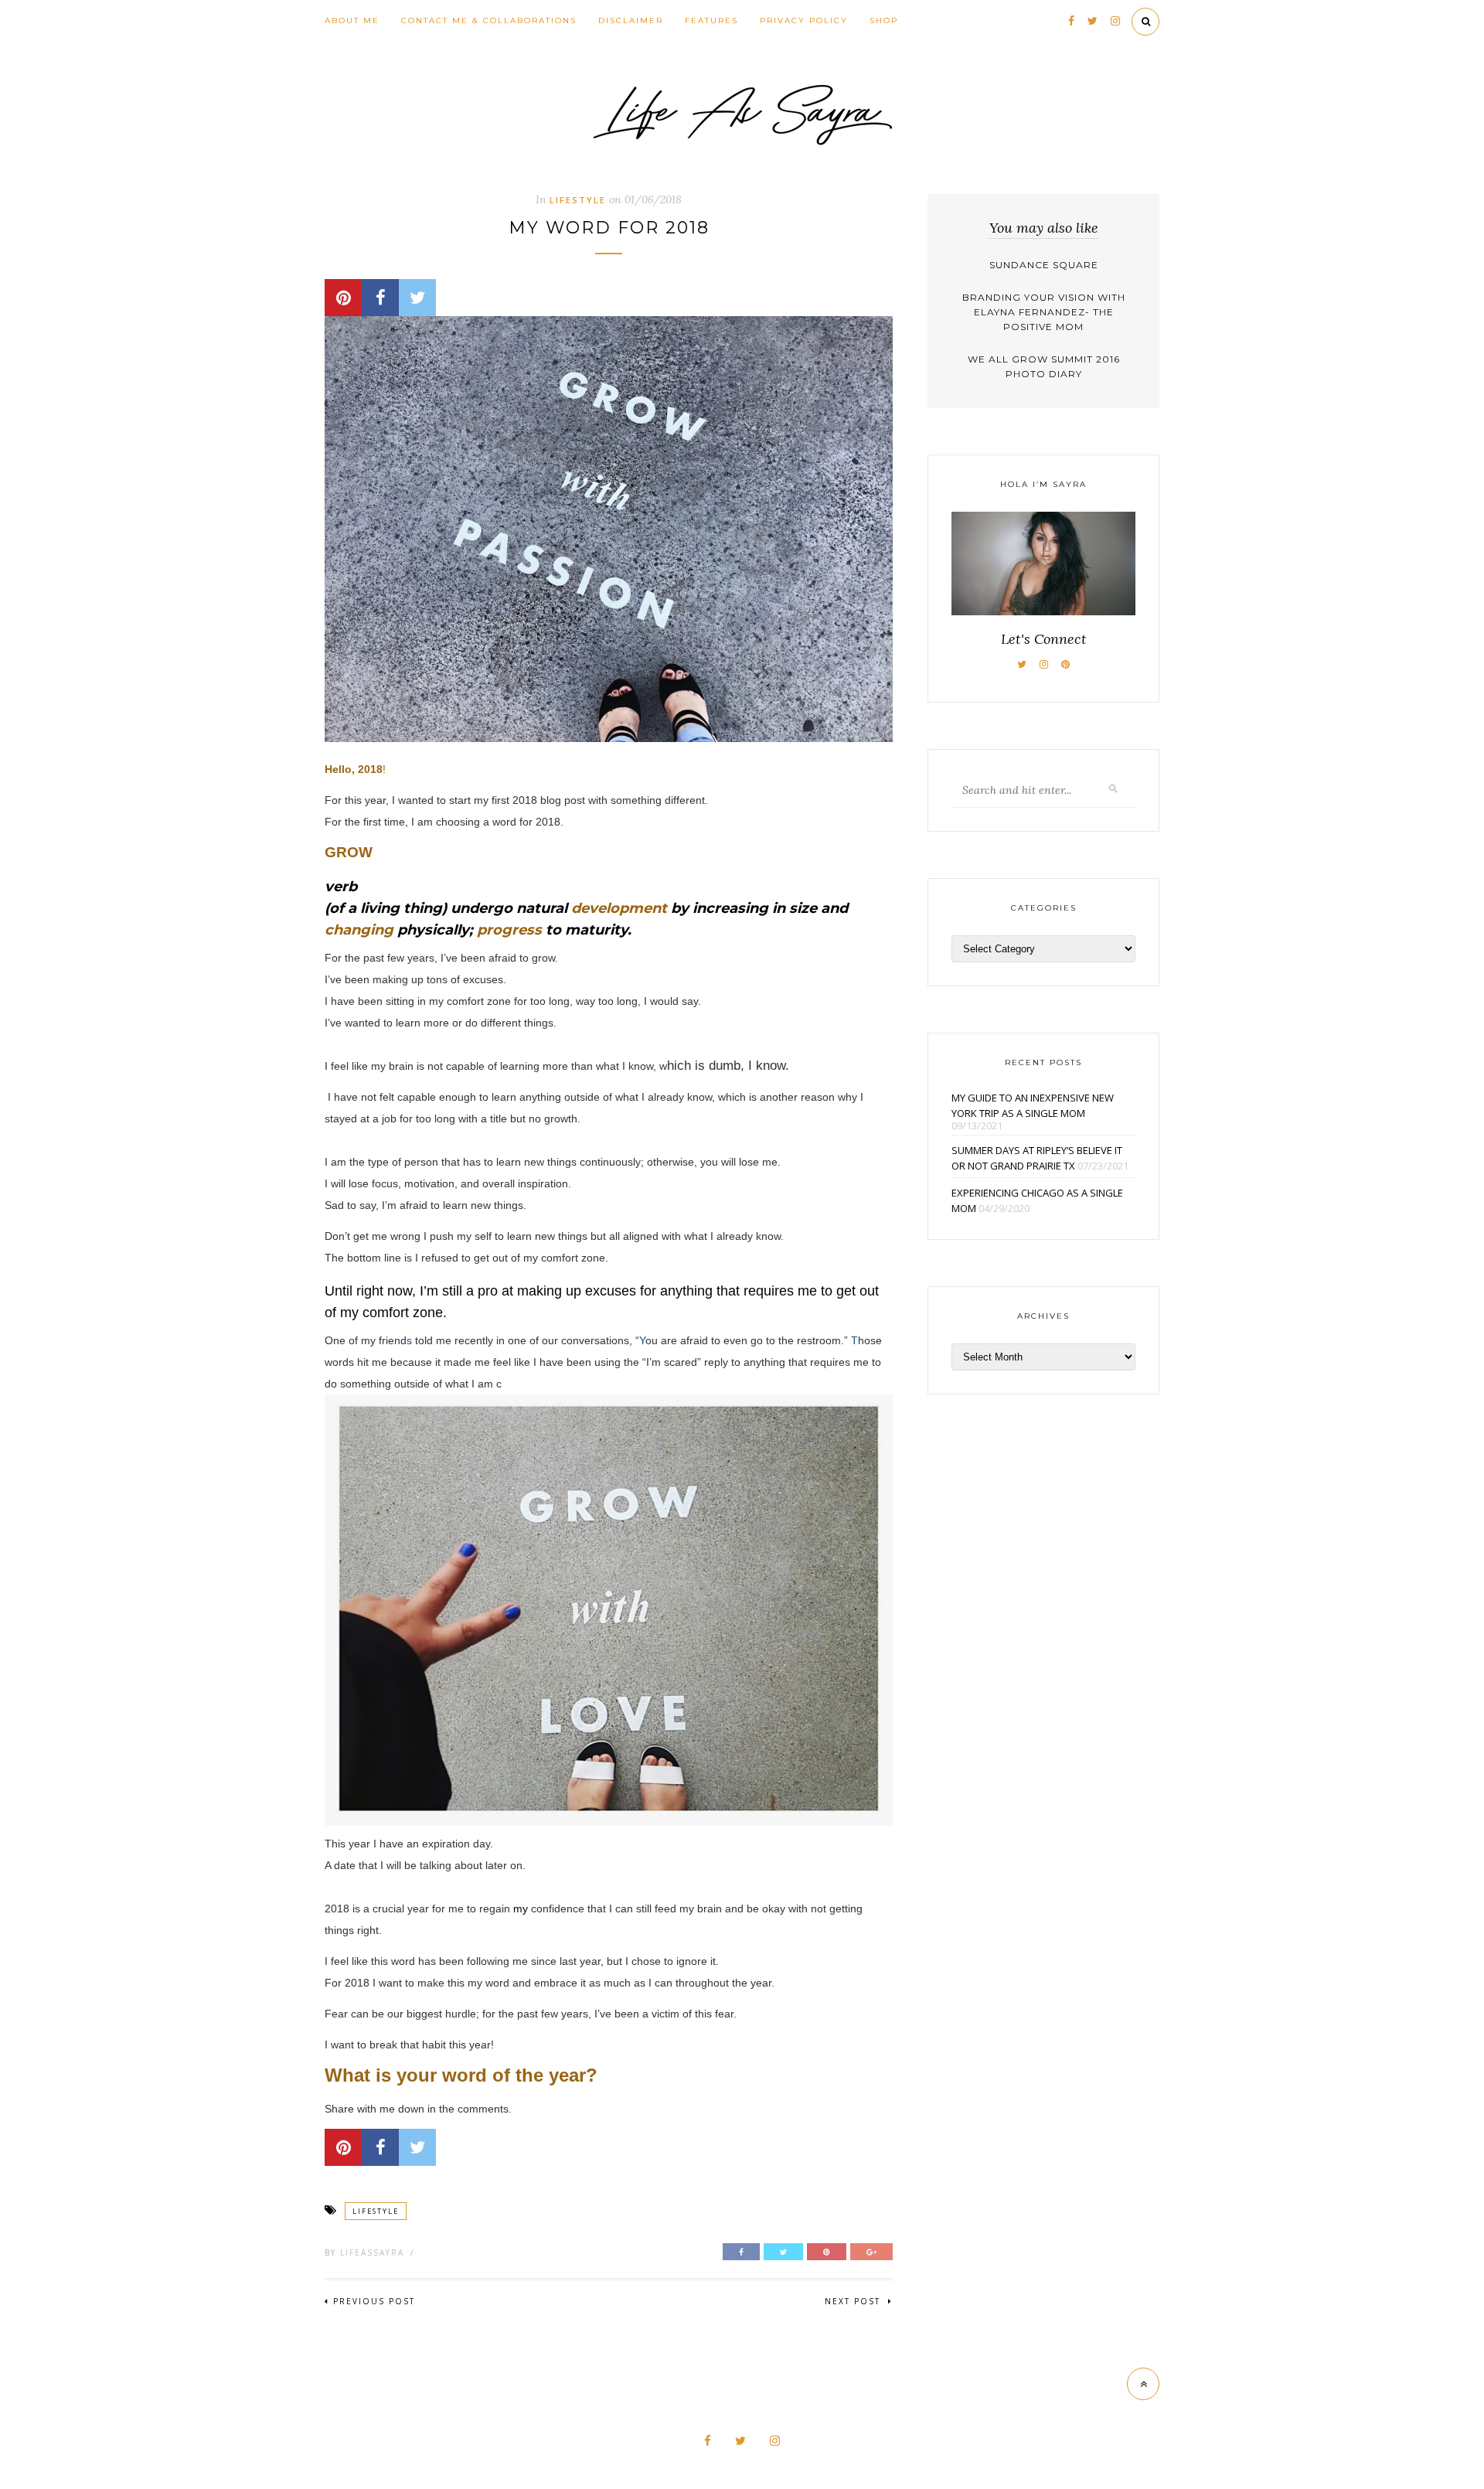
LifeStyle (578, 200)
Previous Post (374, 2301)
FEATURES (711, 20)
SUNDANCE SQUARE (1044, 265)
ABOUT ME (352, 20)
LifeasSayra (372, 2252)
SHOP (884, 20)
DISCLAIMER (631, 20)
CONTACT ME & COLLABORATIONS (489, 20)
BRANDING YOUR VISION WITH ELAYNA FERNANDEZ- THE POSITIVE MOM (1044, 312)
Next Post (854, 2301)
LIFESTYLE (376, 2211)
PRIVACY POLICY (804, 20)
